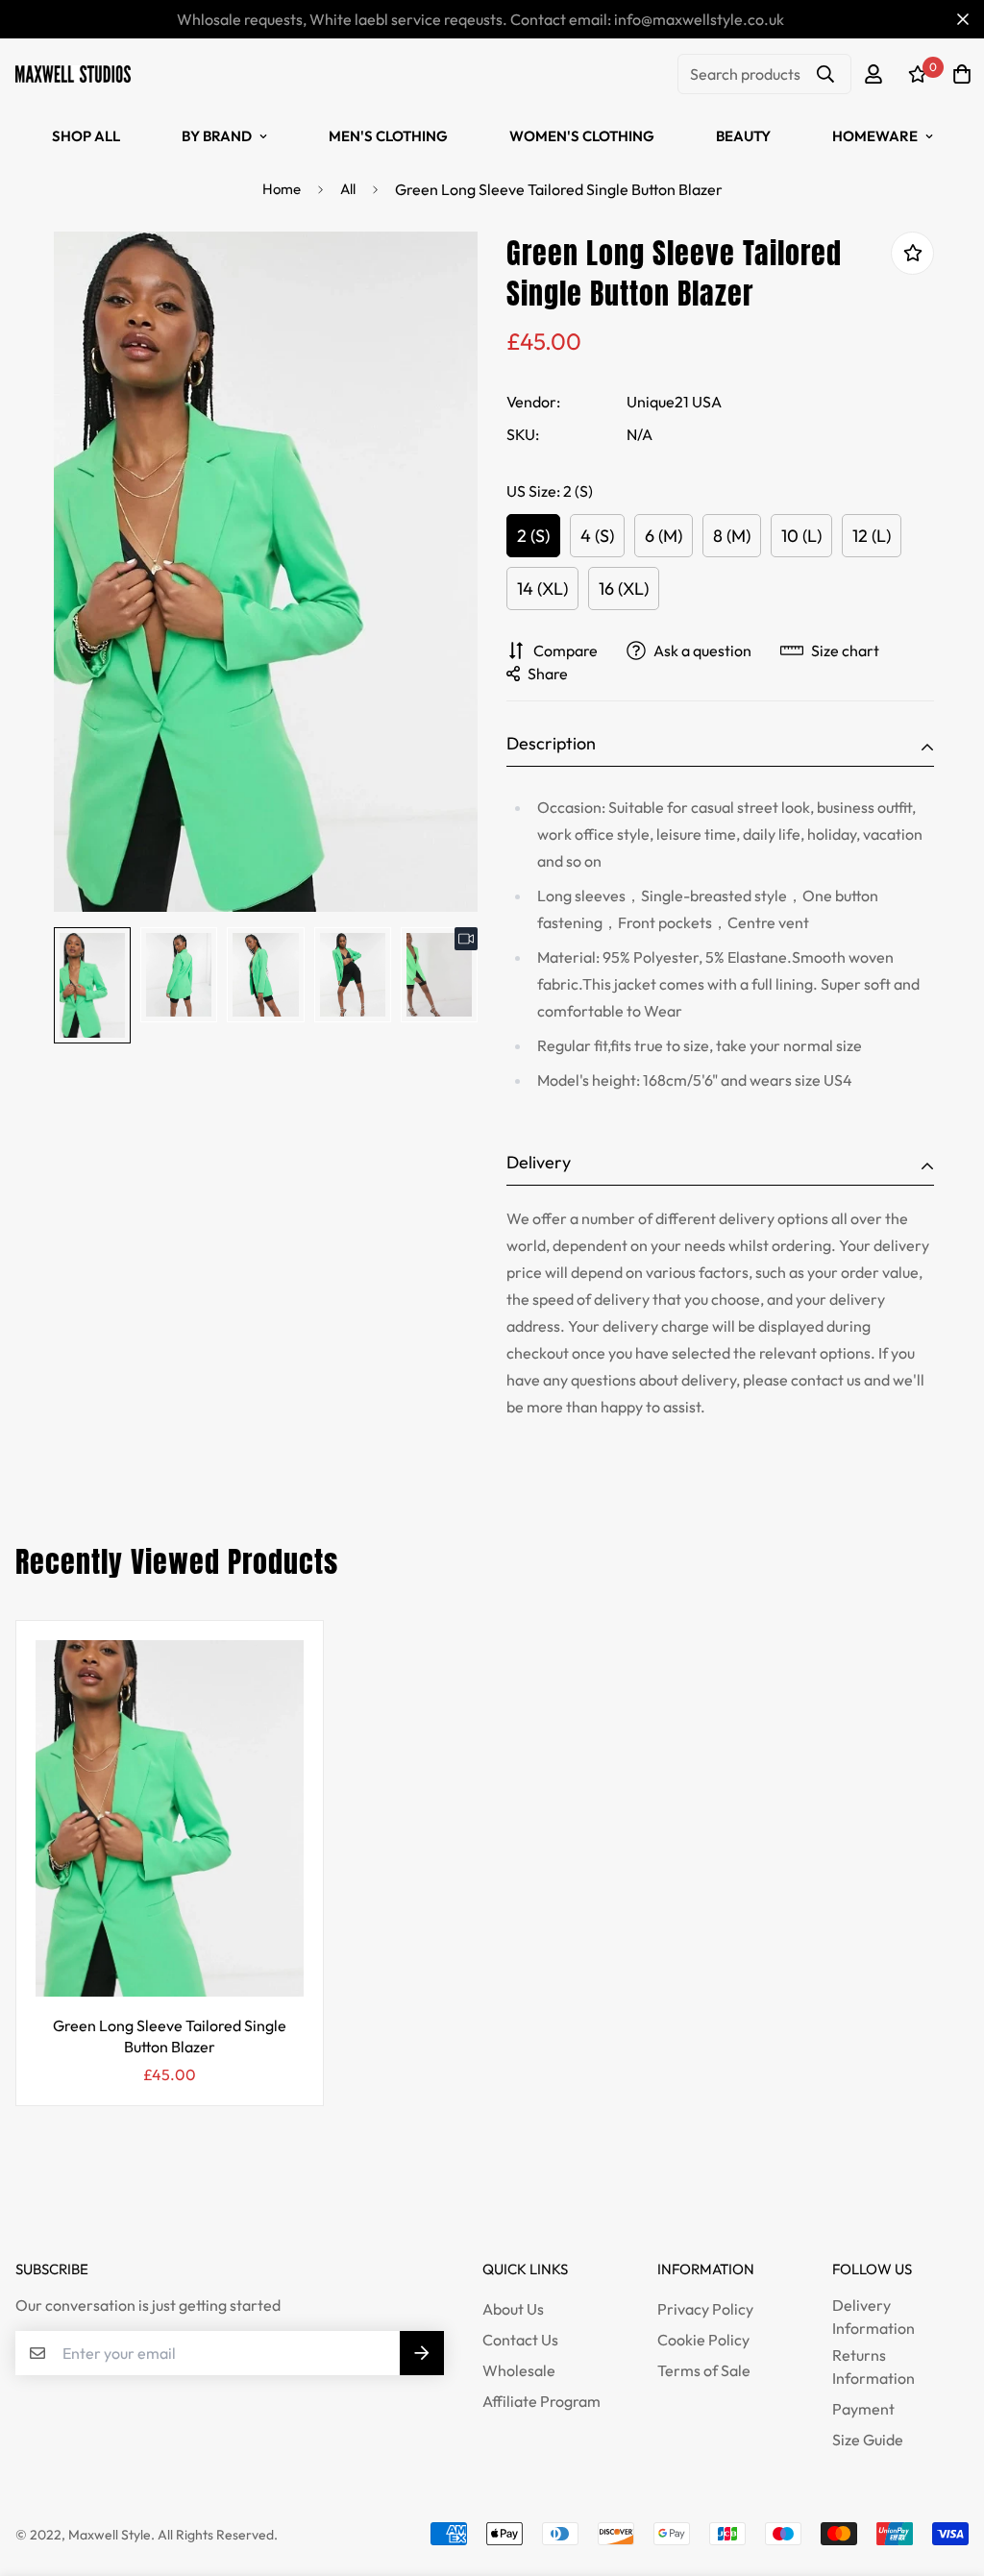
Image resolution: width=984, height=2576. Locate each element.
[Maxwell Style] (73, 74)
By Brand (217, 136)
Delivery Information (873, 2317)
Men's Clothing (388, 136)
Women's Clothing (582, 136)
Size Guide (868, 2440)
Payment (863, 2409)
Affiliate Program (541, 2401)
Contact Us (520, 2340)
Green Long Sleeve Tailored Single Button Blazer (170, 2036)
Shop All (86, 136)
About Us (513, 2309)
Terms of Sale (704, 2370)
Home (282, 189)
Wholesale (519, 2370)
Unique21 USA (674, 402)
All (348, 189)
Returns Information (873, 2367)
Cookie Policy (703, 2340)
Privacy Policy (705, 2309)
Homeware (875, 136)
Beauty (743, 136)
